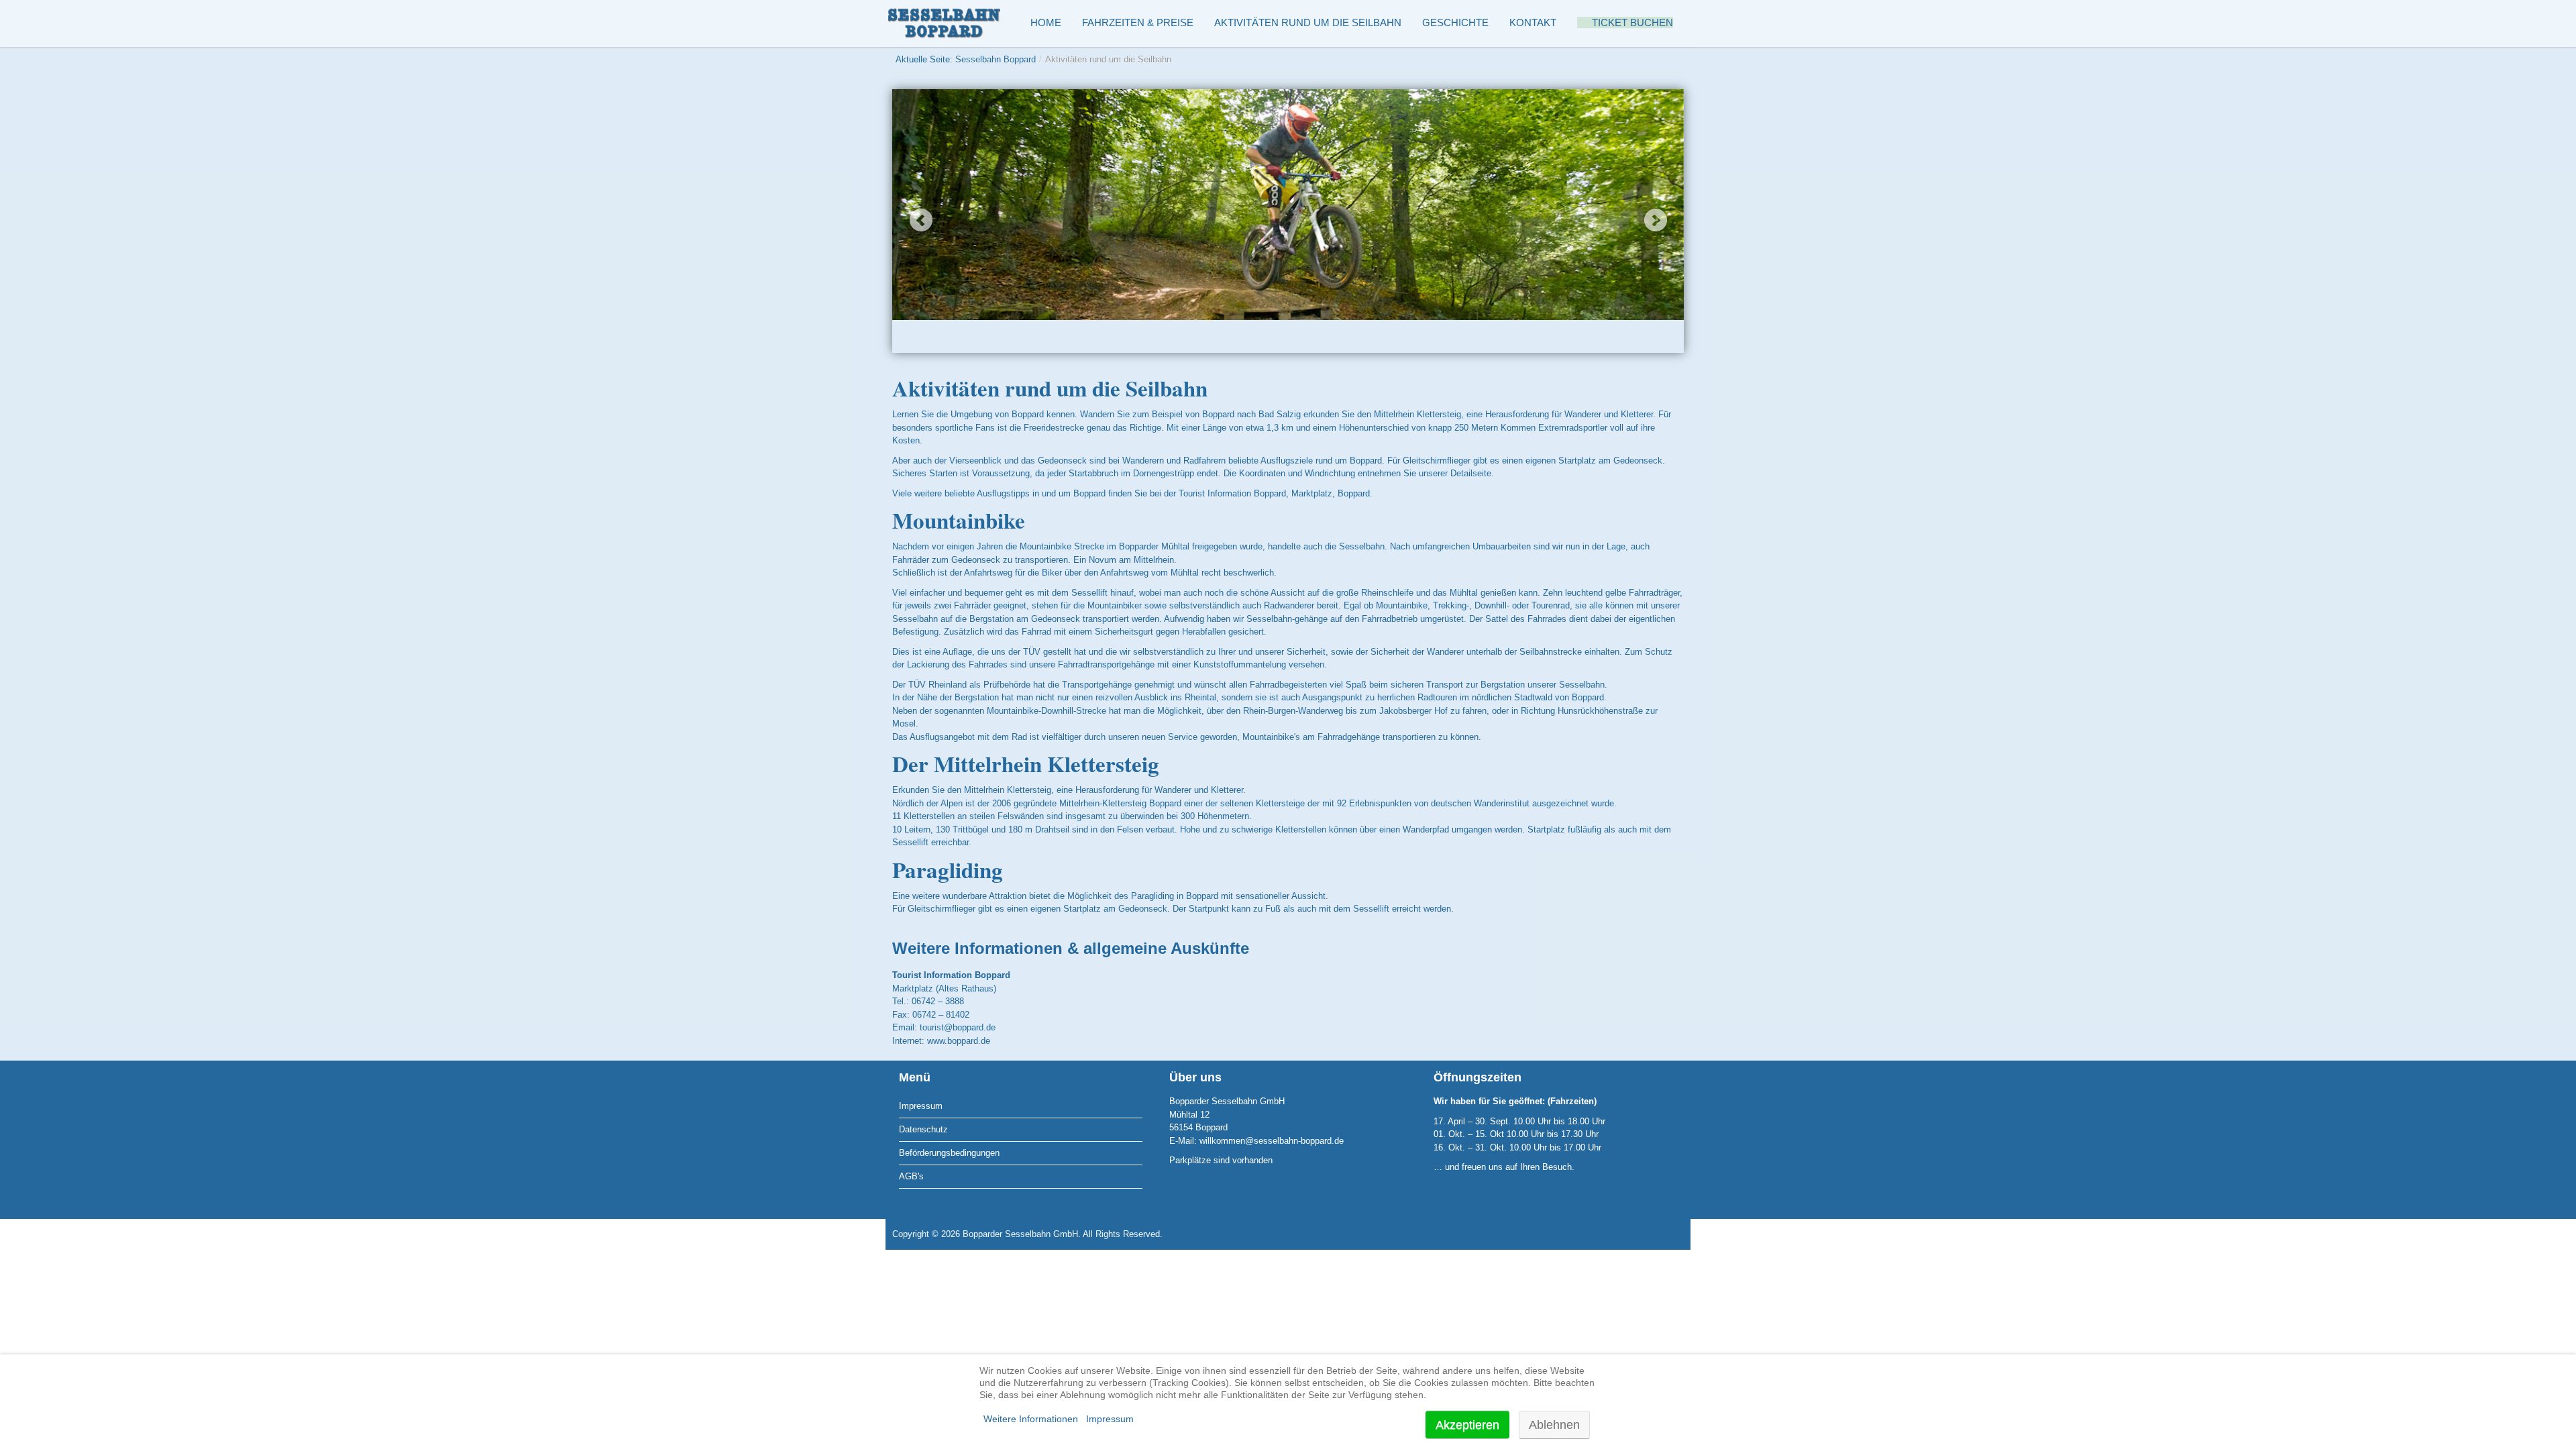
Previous (921, 220)
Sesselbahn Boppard (996, 59)
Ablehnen (1554, 1425)
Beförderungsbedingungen (949, 1153)
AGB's (911, 1176)
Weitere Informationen (1031, 1419)
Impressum (921, 1106)
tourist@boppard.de (958, 1027)
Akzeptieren (1467, 1425)
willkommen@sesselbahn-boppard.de (1272, 1141)
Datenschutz (923, 1129)
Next (1655, 220)
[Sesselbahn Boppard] (946, 23)
